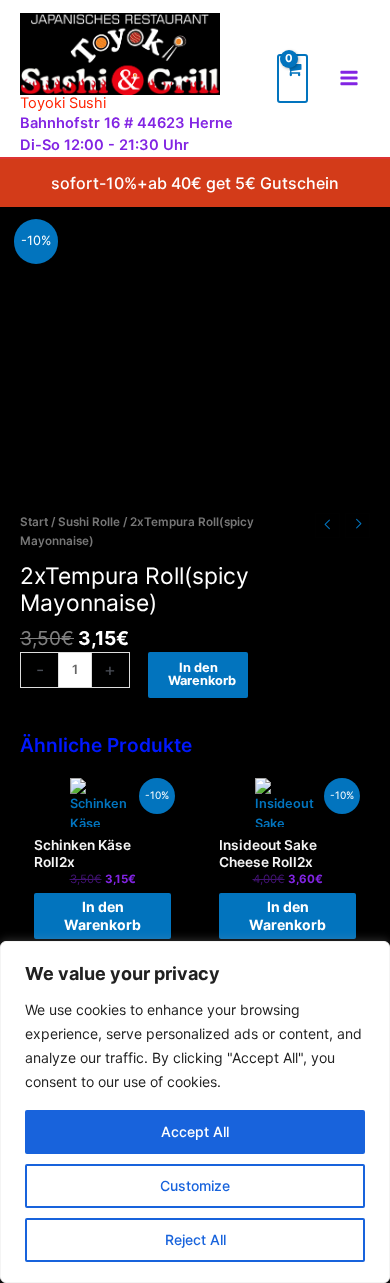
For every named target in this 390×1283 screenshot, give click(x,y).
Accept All (195, 1131)
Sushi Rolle (89, 522)
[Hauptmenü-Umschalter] (349, 78)
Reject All (195, 1239)
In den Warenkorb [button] (102, 915)
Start (34, 522)
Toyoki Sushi (63, 103)
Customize (195, 1185)
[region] (195, 1112)
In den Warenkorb (202, 674)
